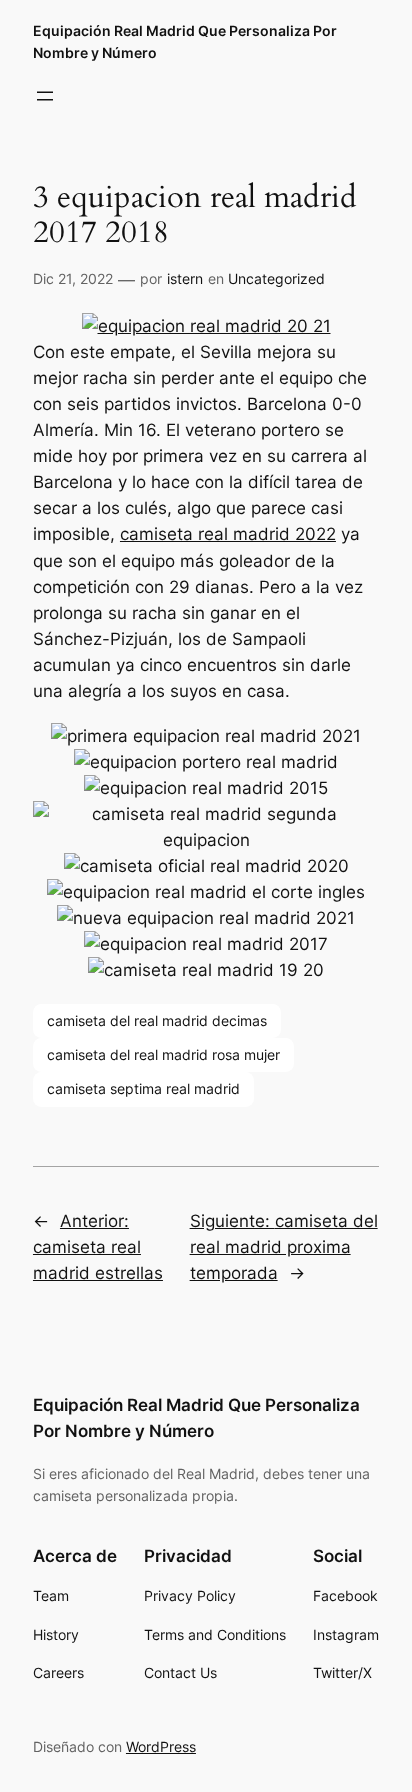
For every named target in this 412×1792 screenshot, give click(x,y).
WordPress (161, 1746)
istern (185, 278)
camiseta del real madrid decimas (157, 1020)
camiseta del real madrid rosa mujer (163, 1054)
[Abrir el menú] (45, 96)
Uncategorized (276, 278)
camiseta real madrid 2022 (228, 534)
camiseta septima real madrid (143, 1088)
